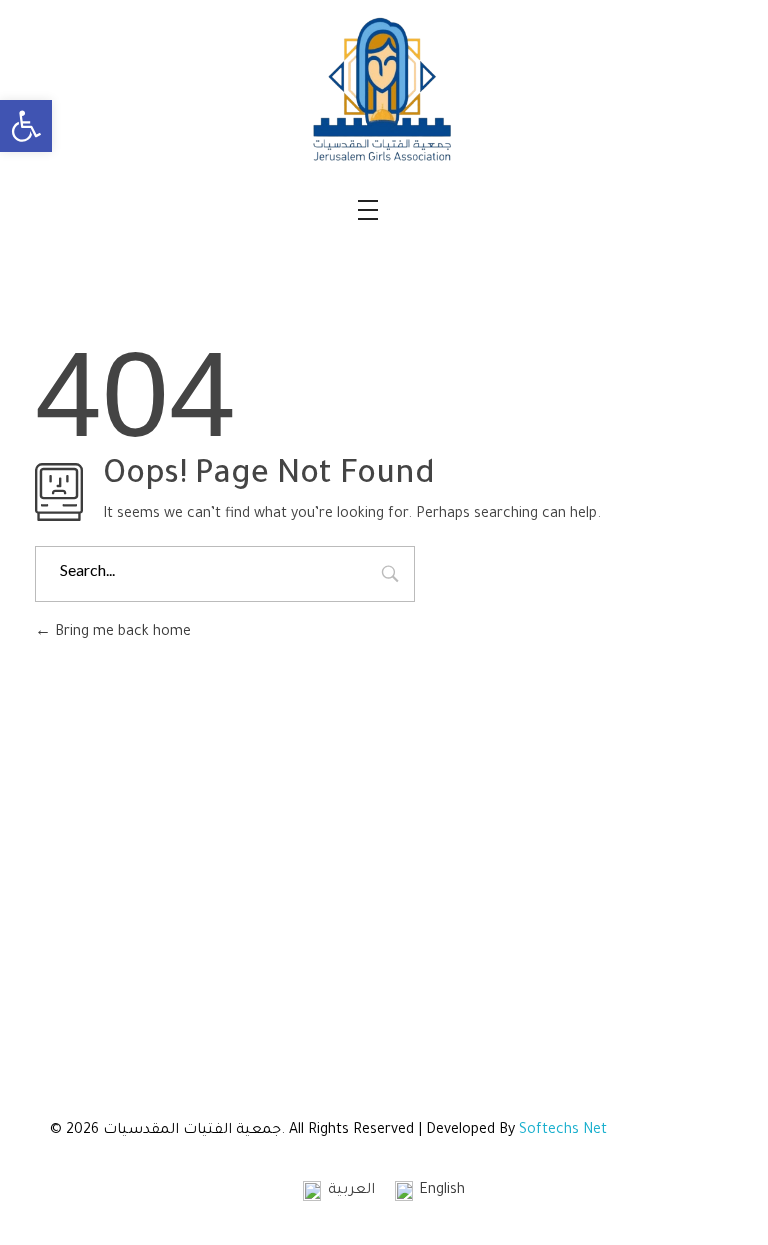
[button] (26, 126)
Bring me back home (121, 633)
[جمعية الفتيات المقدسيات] (384, 90)
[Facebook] (616, 956)
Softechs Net (563, 1131)
